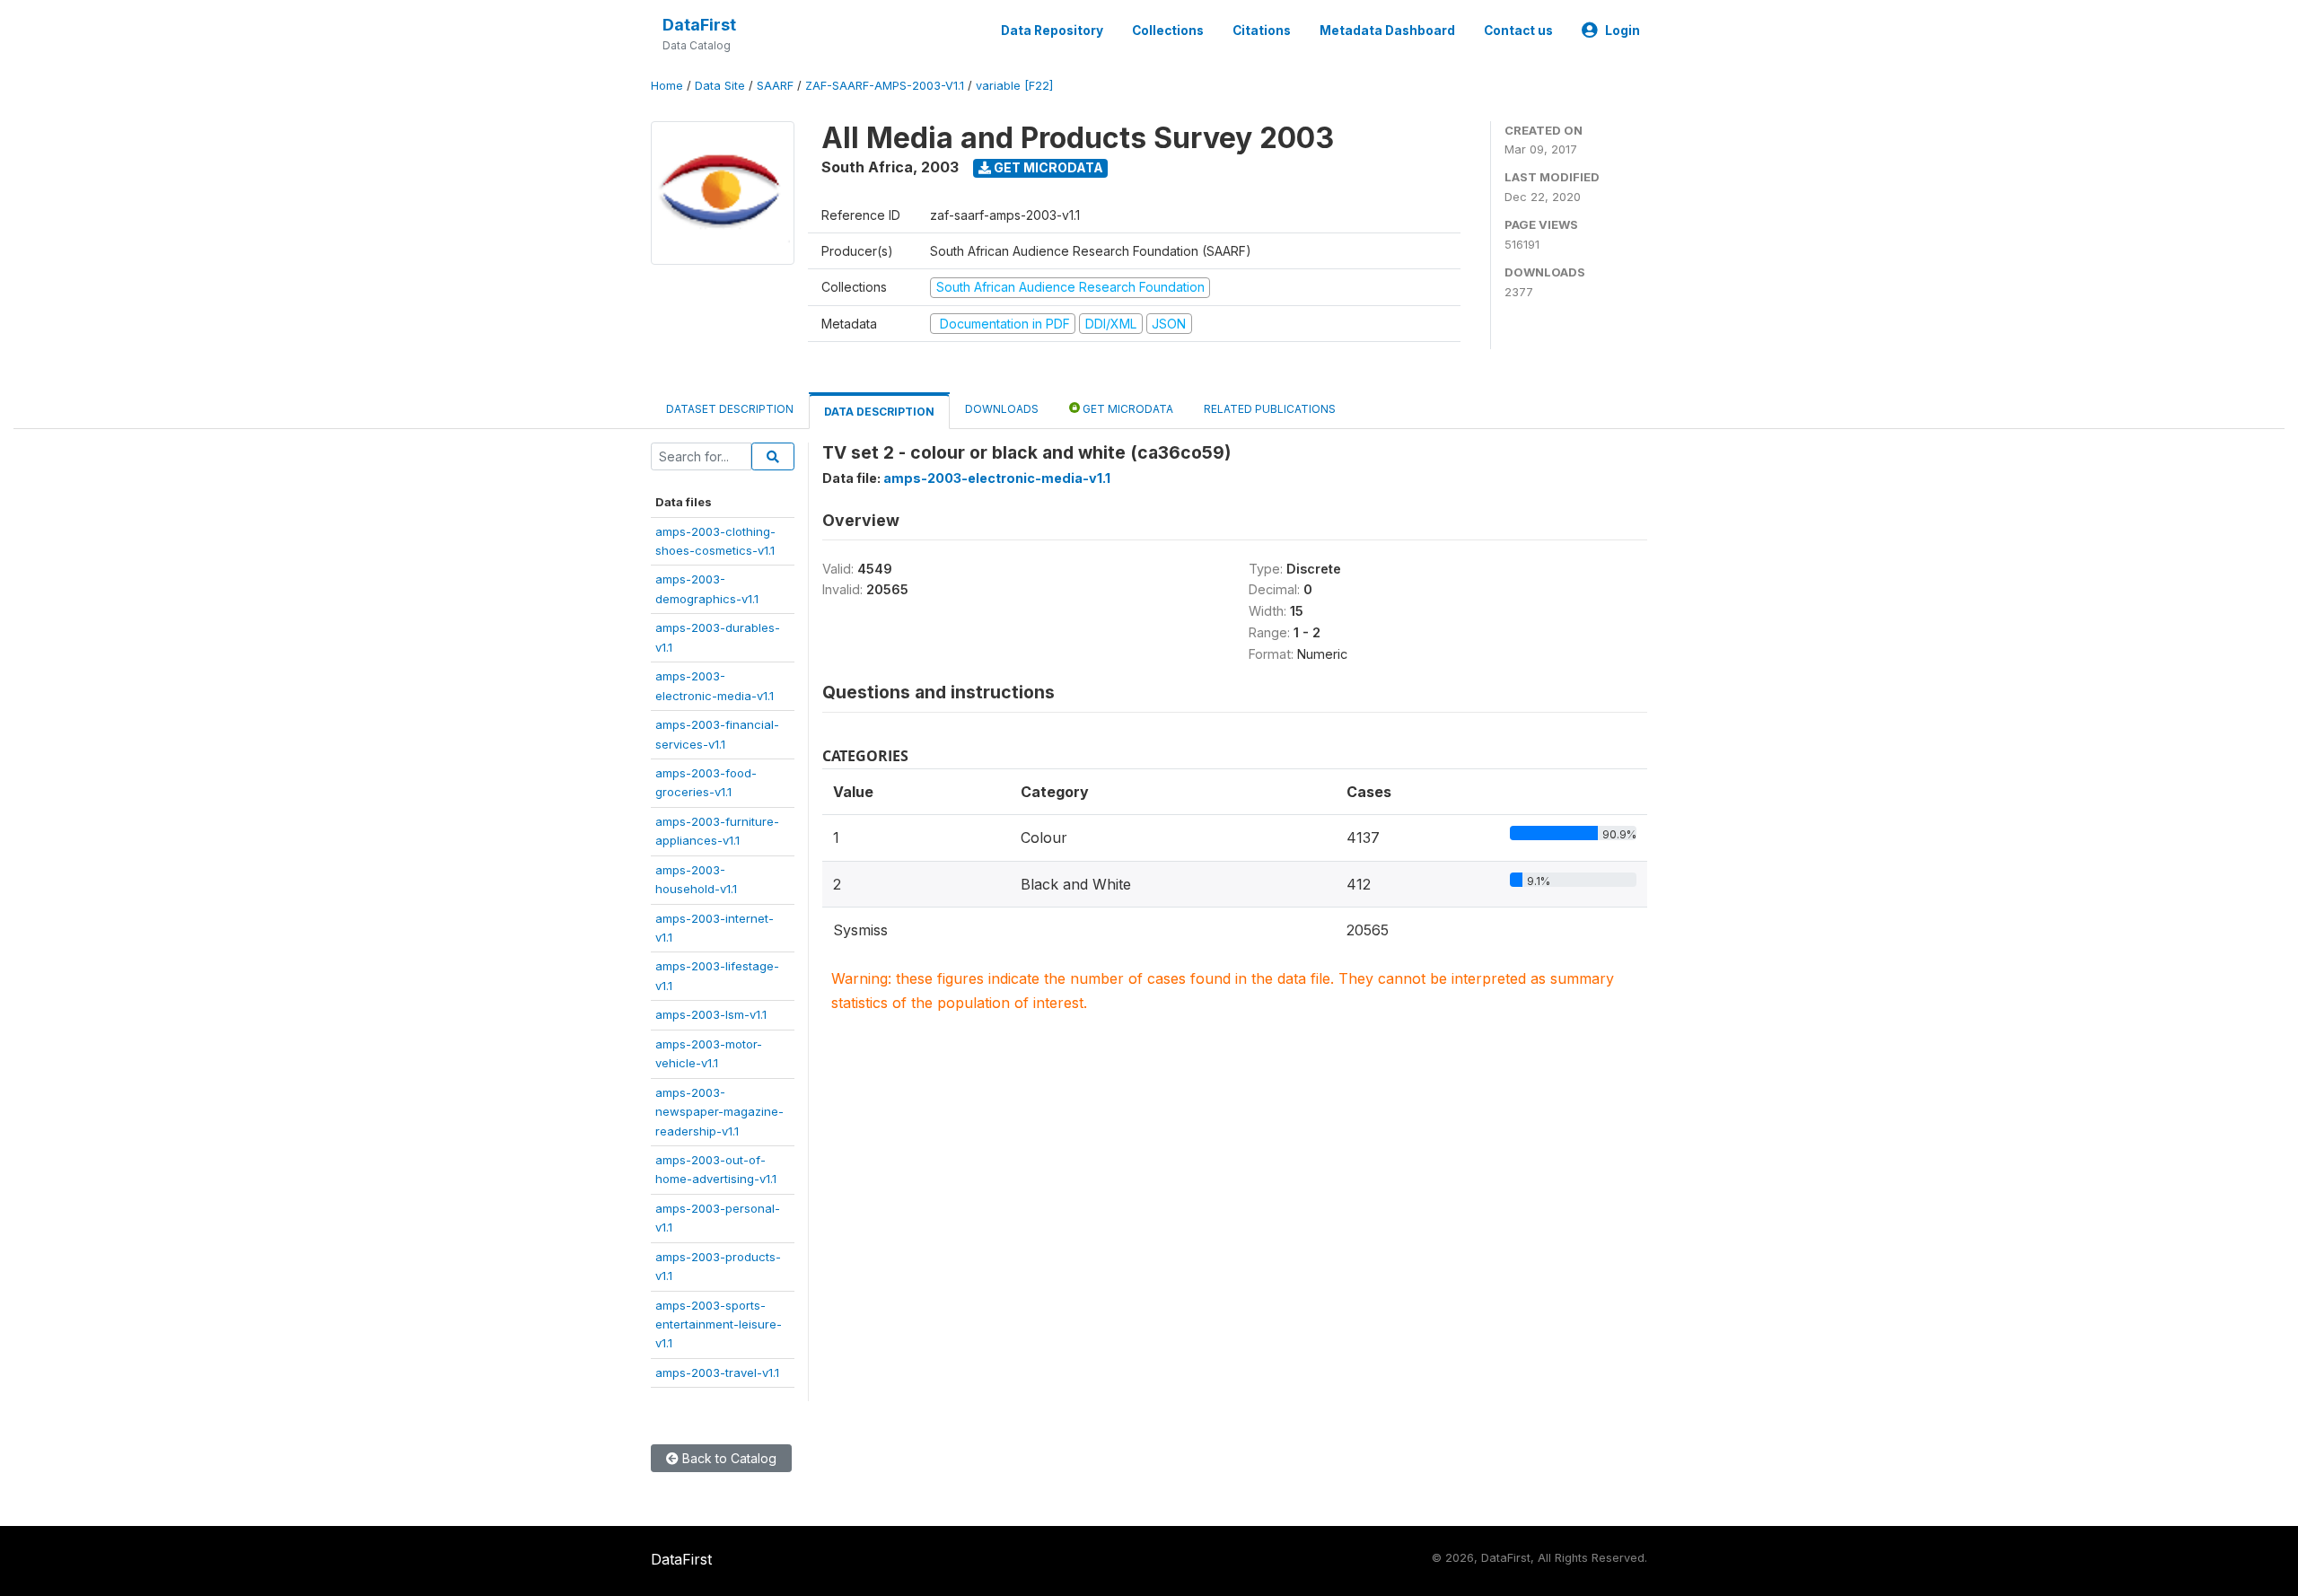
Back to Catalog (728, 1458)
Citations (1262, 31)
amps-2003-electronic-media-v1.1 (997, 478)
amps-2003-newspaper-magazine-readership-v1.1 (719, 1112)
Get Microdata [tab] (1127, 409)
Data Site (720, 86)
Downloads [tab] (1002, 409)
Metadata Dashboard (1387, 31)
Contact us (1518, 31)
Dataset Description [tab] (730, 409)
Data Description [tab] (879, 412)
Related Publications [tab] (1270, 409)
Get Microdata (1047, 167)
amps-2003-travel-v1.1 (717, 1372)
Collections (1168, 31)
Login (1623, 31)
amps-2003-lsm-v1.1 (711, 1014)
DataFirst (699, 25)
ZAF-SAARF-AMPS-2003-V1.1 (885, 86)
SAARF (775, 86)
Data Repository (1052, 31)
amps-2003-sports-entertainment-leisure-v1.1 (719, 1324)
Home (667, 86)
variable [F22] (1014, 86)
